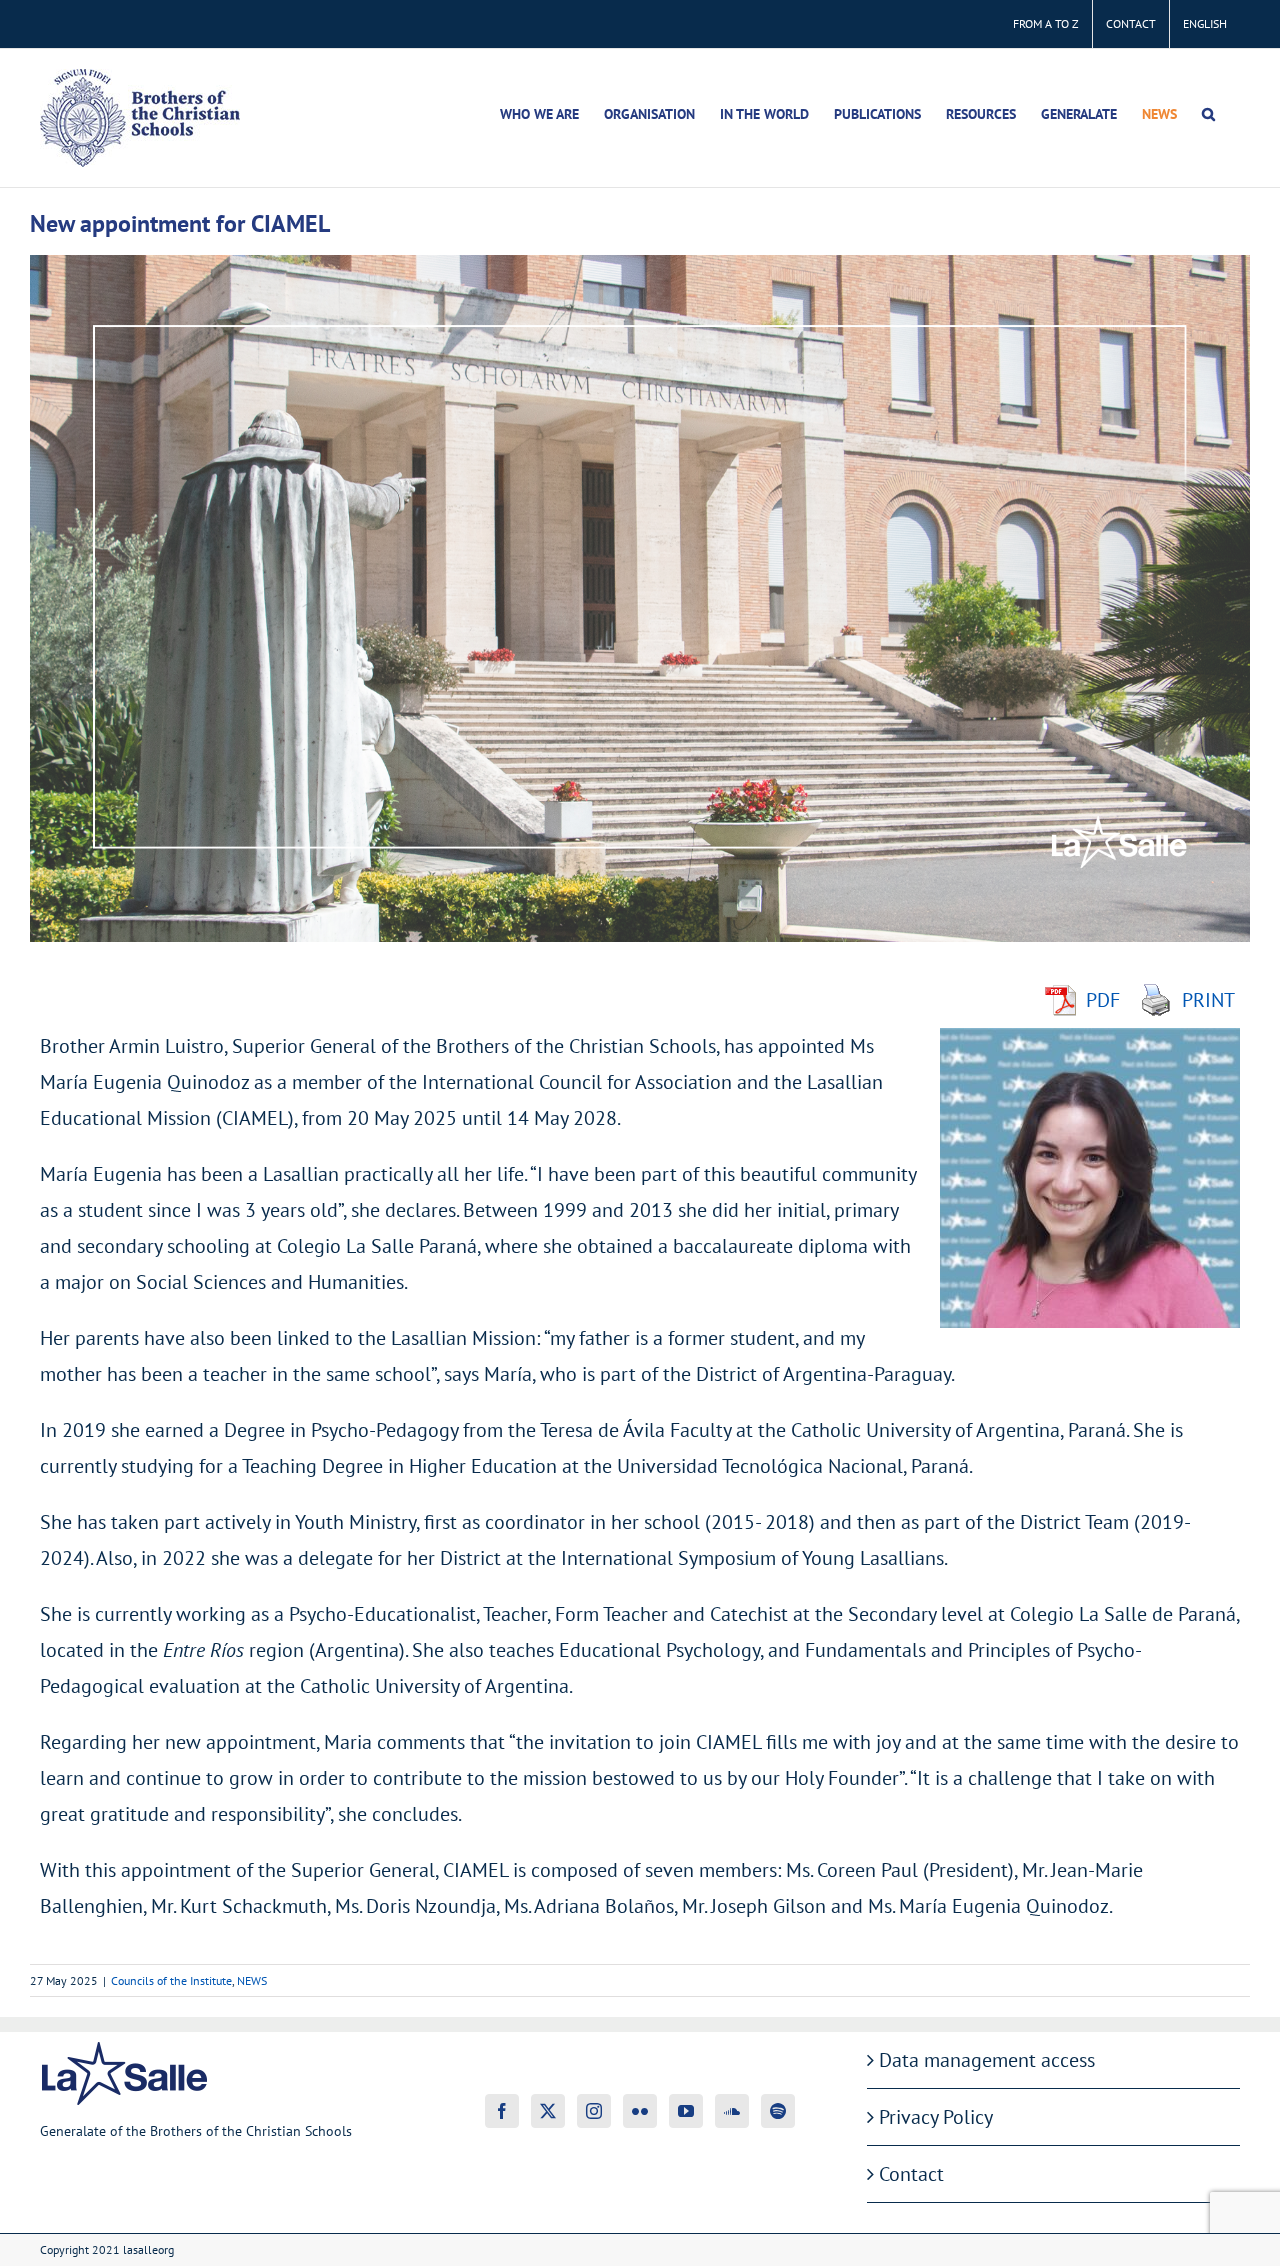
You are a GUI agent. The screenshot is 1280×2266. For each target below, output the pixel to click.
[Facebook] (502, 2111)
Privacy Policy (936, 2117)
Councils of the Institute (171, 1980)
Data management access (987, 2060)
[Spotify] (778, 2111)
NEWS (252, 1980)
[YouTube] (686, 2111)
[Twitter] (548, 2111)
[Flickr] (640, 2111)
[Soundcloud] (732, 2111)
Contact (911, 2174)
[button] (1208, 114)
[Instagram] (594, 2111)
